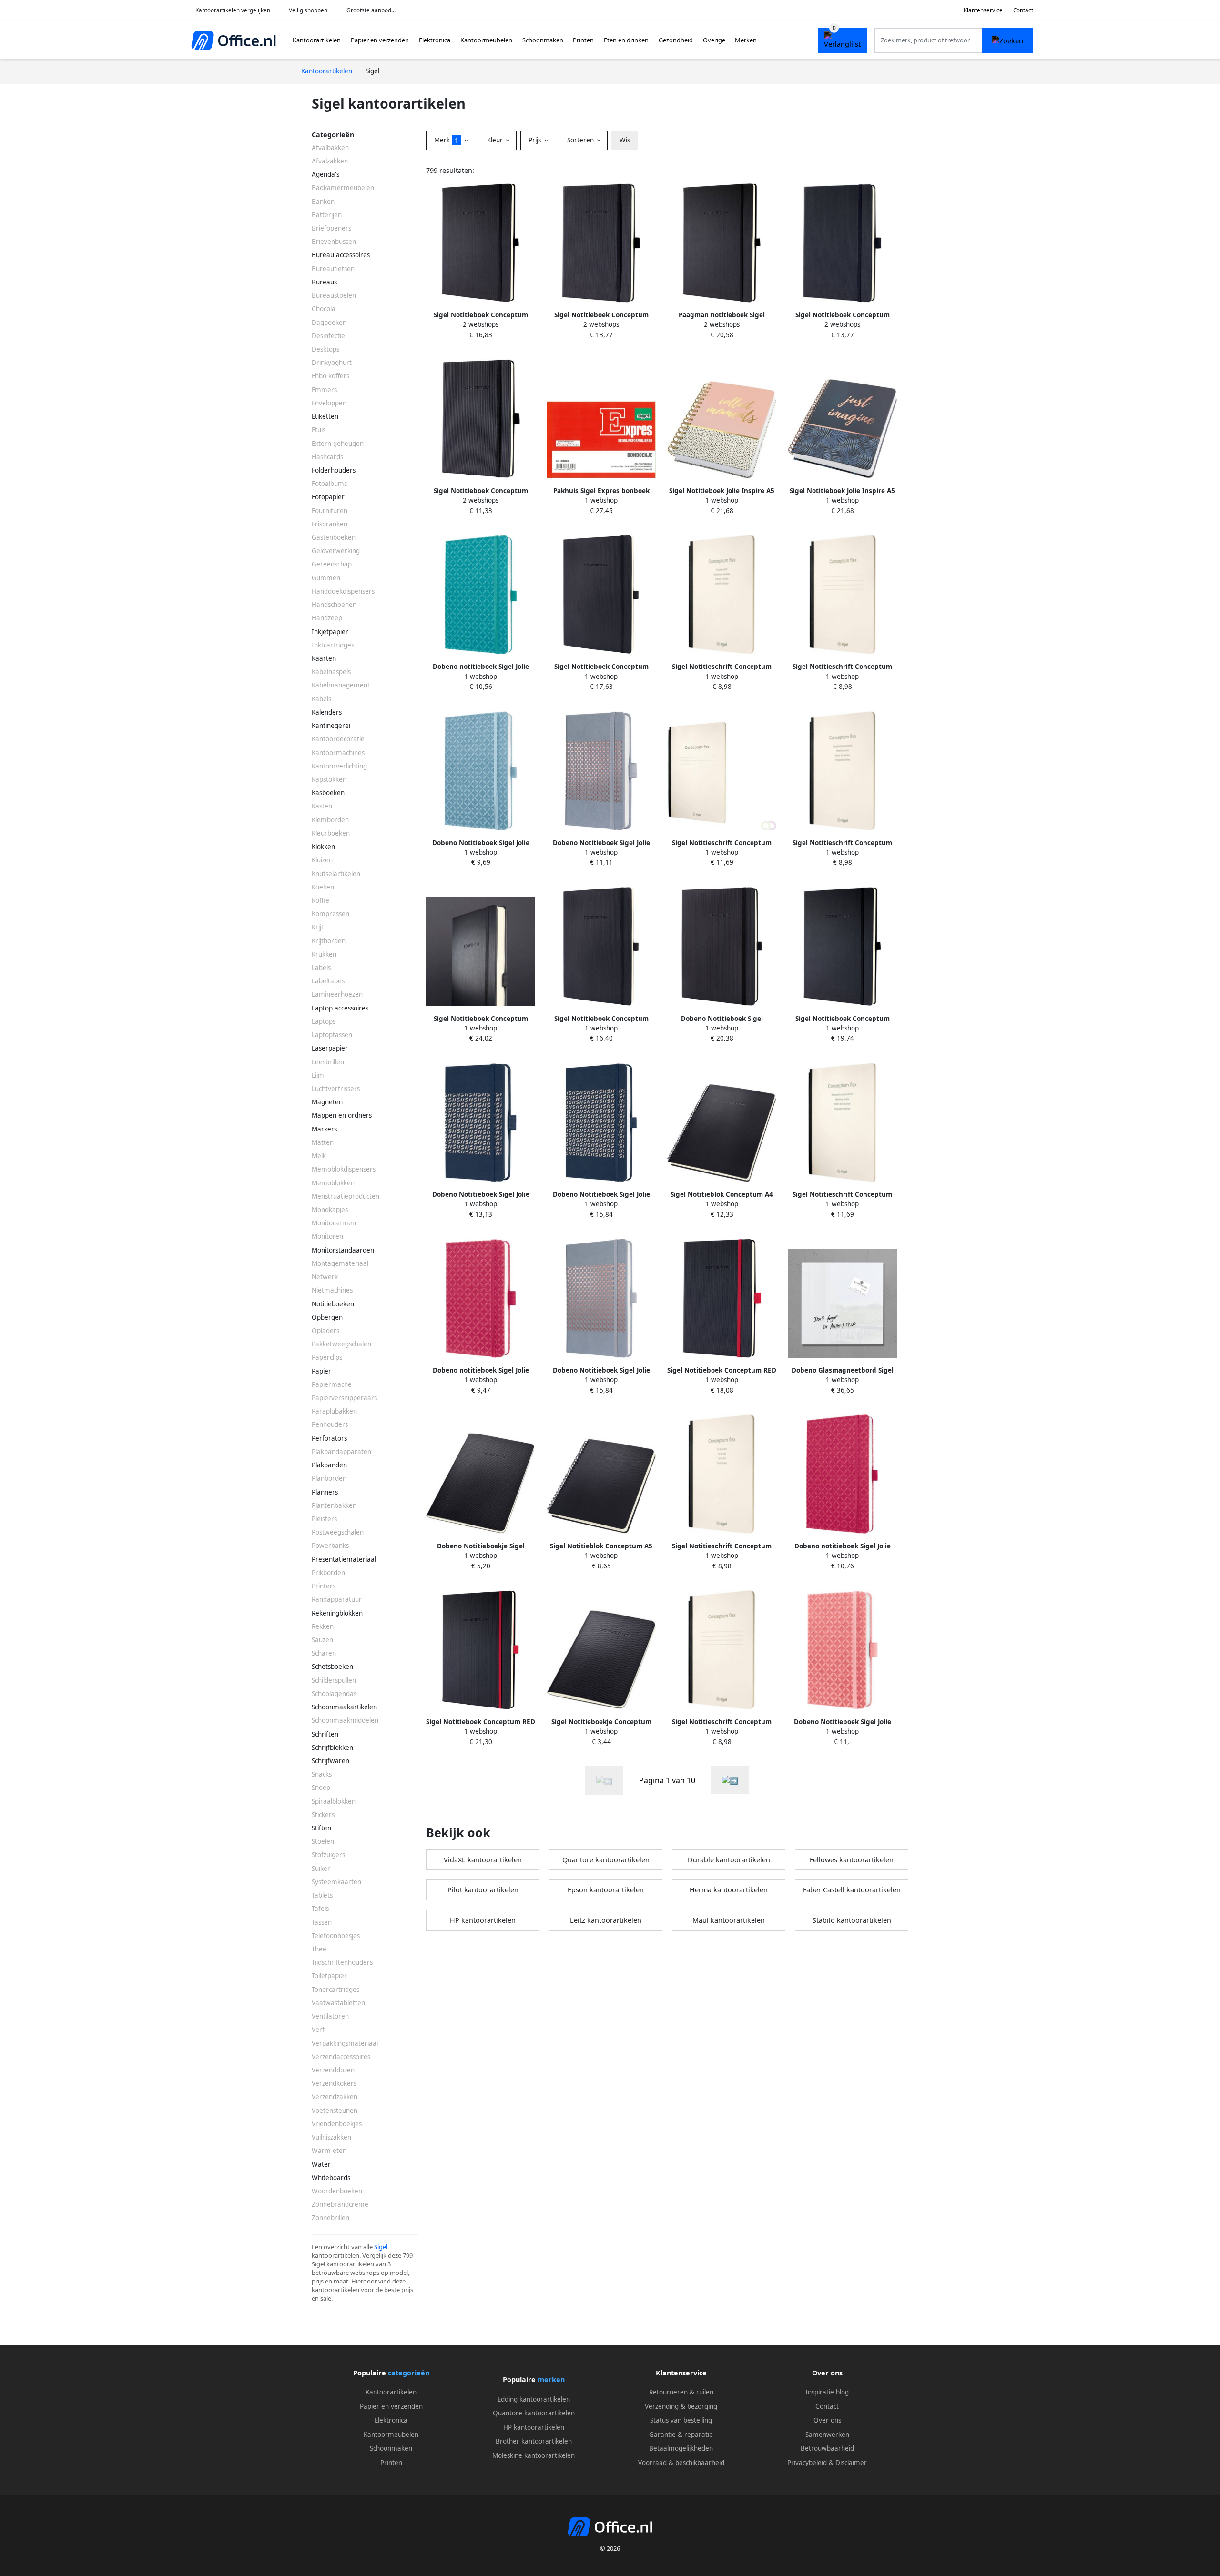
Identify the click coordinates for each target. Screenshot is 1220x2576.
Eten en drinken (626, 40)
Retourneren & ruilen (681, 2392)
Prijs (536, 140)
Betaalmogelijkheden (681, 2448)
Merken (746, 40)
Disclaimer (851, 2463)
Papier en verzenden (380, 40)
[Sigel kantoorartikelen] (730, 1780)
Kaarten (324, 658)
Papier (321, 1371)
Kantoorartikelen (317, 40)
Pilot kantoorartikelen (483, 1890)
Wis (625, 140)
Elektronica (435, 40)
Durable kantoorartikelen (729, 1860)
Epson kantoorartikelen (606, 1890)
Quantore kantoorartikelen (606, 1860)
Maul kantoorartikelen (729, 1920)
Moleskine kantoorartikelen (534, 2455)
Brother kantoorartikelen (534, 2441)
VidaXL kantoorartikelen (483, 1860)
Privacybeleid (807, 2463)
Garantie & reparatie (681, 2435)
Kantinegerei (331, 726)
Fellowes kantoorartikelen (852, 1860)
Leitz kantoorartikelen (606, 1920)
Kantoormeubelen (486, 40)
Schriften (325, 1734)
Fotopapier (328, 497)
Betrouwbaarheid (827, 2448)
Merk (446, 140)
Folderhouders (334, 470)
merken (551, 2379)
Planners (325, 1492)
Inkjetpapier (330, 632)
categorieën (409, 2373)
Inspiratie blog (827, 2392)
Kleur (496, 140)
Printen (583, 40)
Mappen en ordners (342, 1115)
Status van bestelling (681, 2420)
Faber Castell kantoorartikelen (852, 1890)
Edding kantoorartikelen (534, 2399)
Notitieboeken (333, 1304)
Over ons (827, 2420)
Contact (1023, 10)
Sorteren (581, 140)
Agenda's (325, 174)
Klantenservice (983, 10)
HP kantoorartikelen (483, 1920)
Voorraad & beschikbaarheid (681, 2463)
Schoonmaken (543, 40)
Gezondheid (676, 40)
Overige (714, 40)
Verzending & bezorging (681, 2406)
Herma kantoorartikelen (729, 1890)
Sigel (381, 2247)
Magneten (327, 1102)
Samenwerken (827, 2435)
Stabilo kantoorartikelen (852, 1920)
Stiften (321, 1828)
